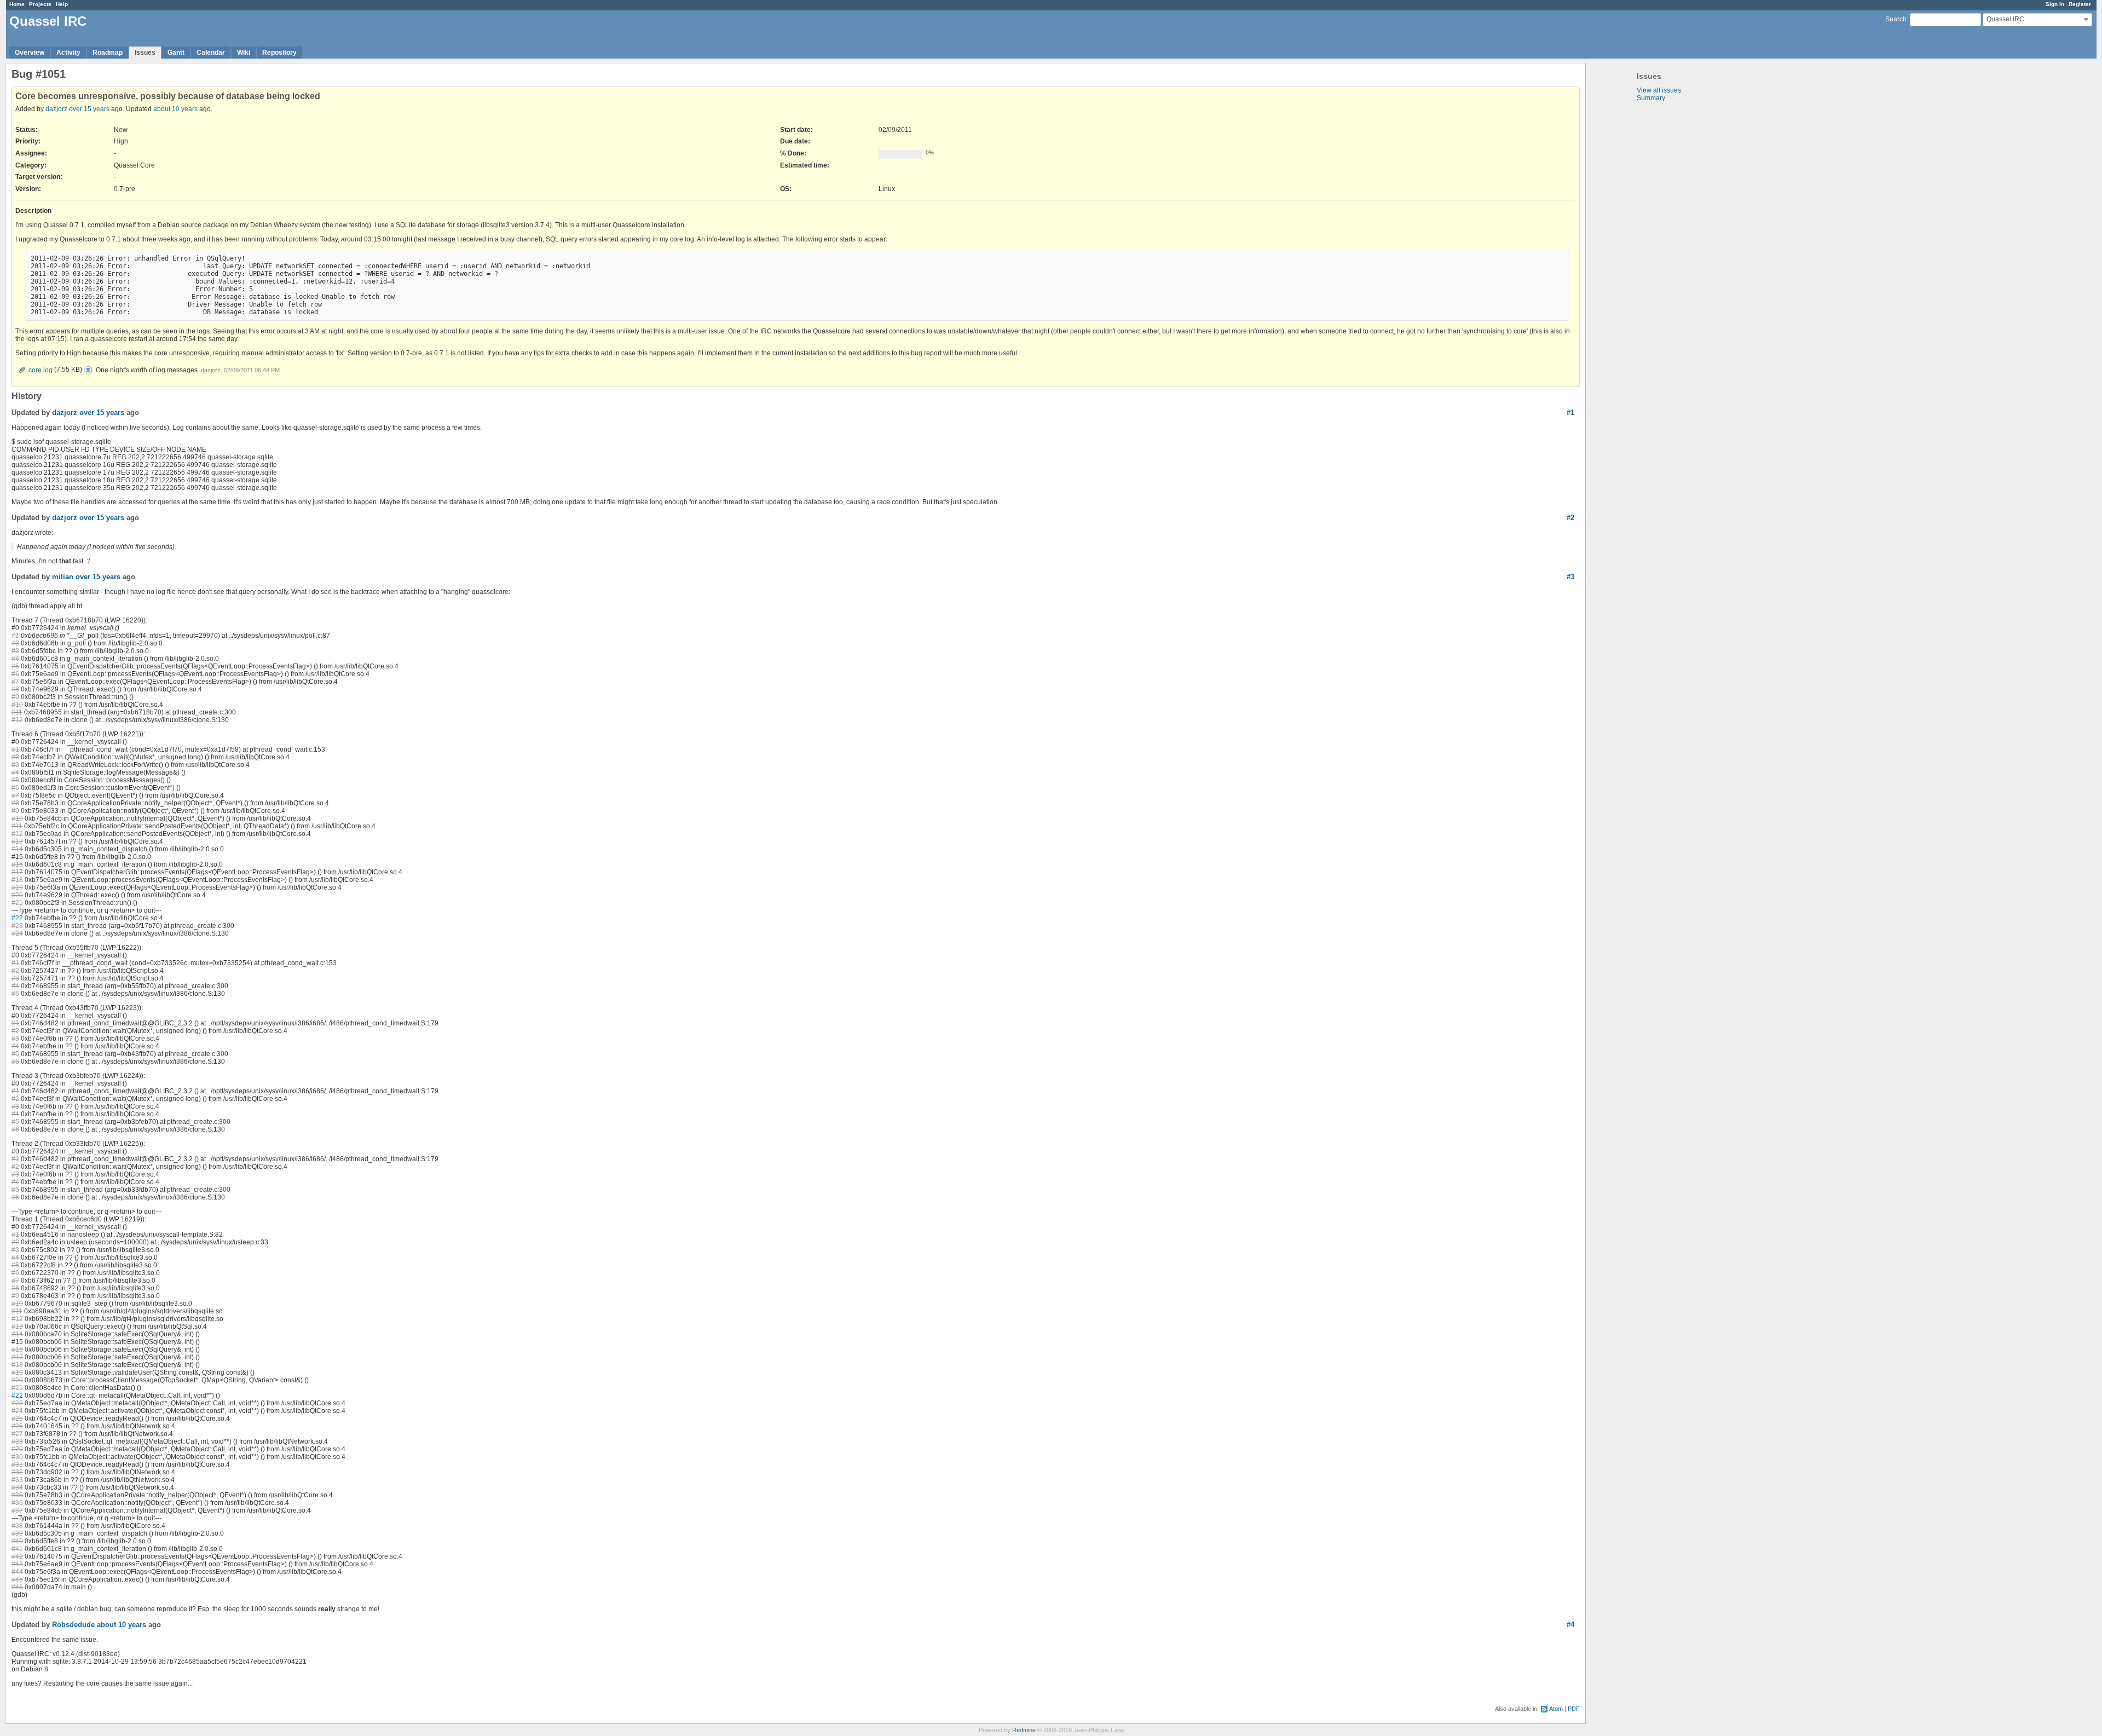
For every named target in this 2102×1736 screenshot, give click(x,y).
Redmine (1024, 1730)
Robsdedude (73, 1625)
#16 (17, 864)
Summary (1651, 98)
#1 (1570, 413)
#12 (17, 720)
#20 (17, 895)
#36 (17, 1503)
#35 (17, 1495)
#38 (17, 1526)
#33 (17, 1480)
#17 (17, 872)
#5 (15, 666)
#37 (17, 1510)
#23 (17, 926)
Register (2080, 4)
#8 (15, 689)
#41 (17, 1549)
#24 (17, 933)
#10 (17, 705)
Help (62, 4)
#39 (17, 1533)
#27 (17, 1434)
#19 (17, 887)
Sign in (2055, 4)
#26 (17, 1426)
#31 (17, 1464)
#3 (1570, 577)
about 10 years (175, 109)
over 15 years (89, 109)
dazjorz (56, 109)
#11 (17, 712)
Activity (68, 53)
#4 (15, 659)
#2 (1570, 518)
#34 (17, 1487)
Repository (279, 53)
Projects (40, 4)
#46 (17, 1587)
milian (63, 577)
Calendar (211, 53)
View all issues (1659, 90)
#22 (17, 918)
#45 (17, 1579)
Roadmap (108, 53)
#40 (17, 1541)
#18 (17, 880)
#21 (17, 903)
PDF (1574, 1709)
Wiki (244, 53)
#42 (17, 1556)
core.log (41, 370)
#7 (15, 682)
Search (1896, 19)
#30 (17, 1457)
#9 (15, 697)
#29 (17, 1449)
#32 (17, 1472)
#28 (17, 1441)
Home (17, 4)
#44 (17, 1572)
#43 (17, 1564)
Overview (30, 53)
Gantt (176, 53)
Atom (1556, 1709)
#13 (17, 841)
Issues (145, 53)
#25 (17, 1418)
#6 (15, 674)
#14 (17, 849)
